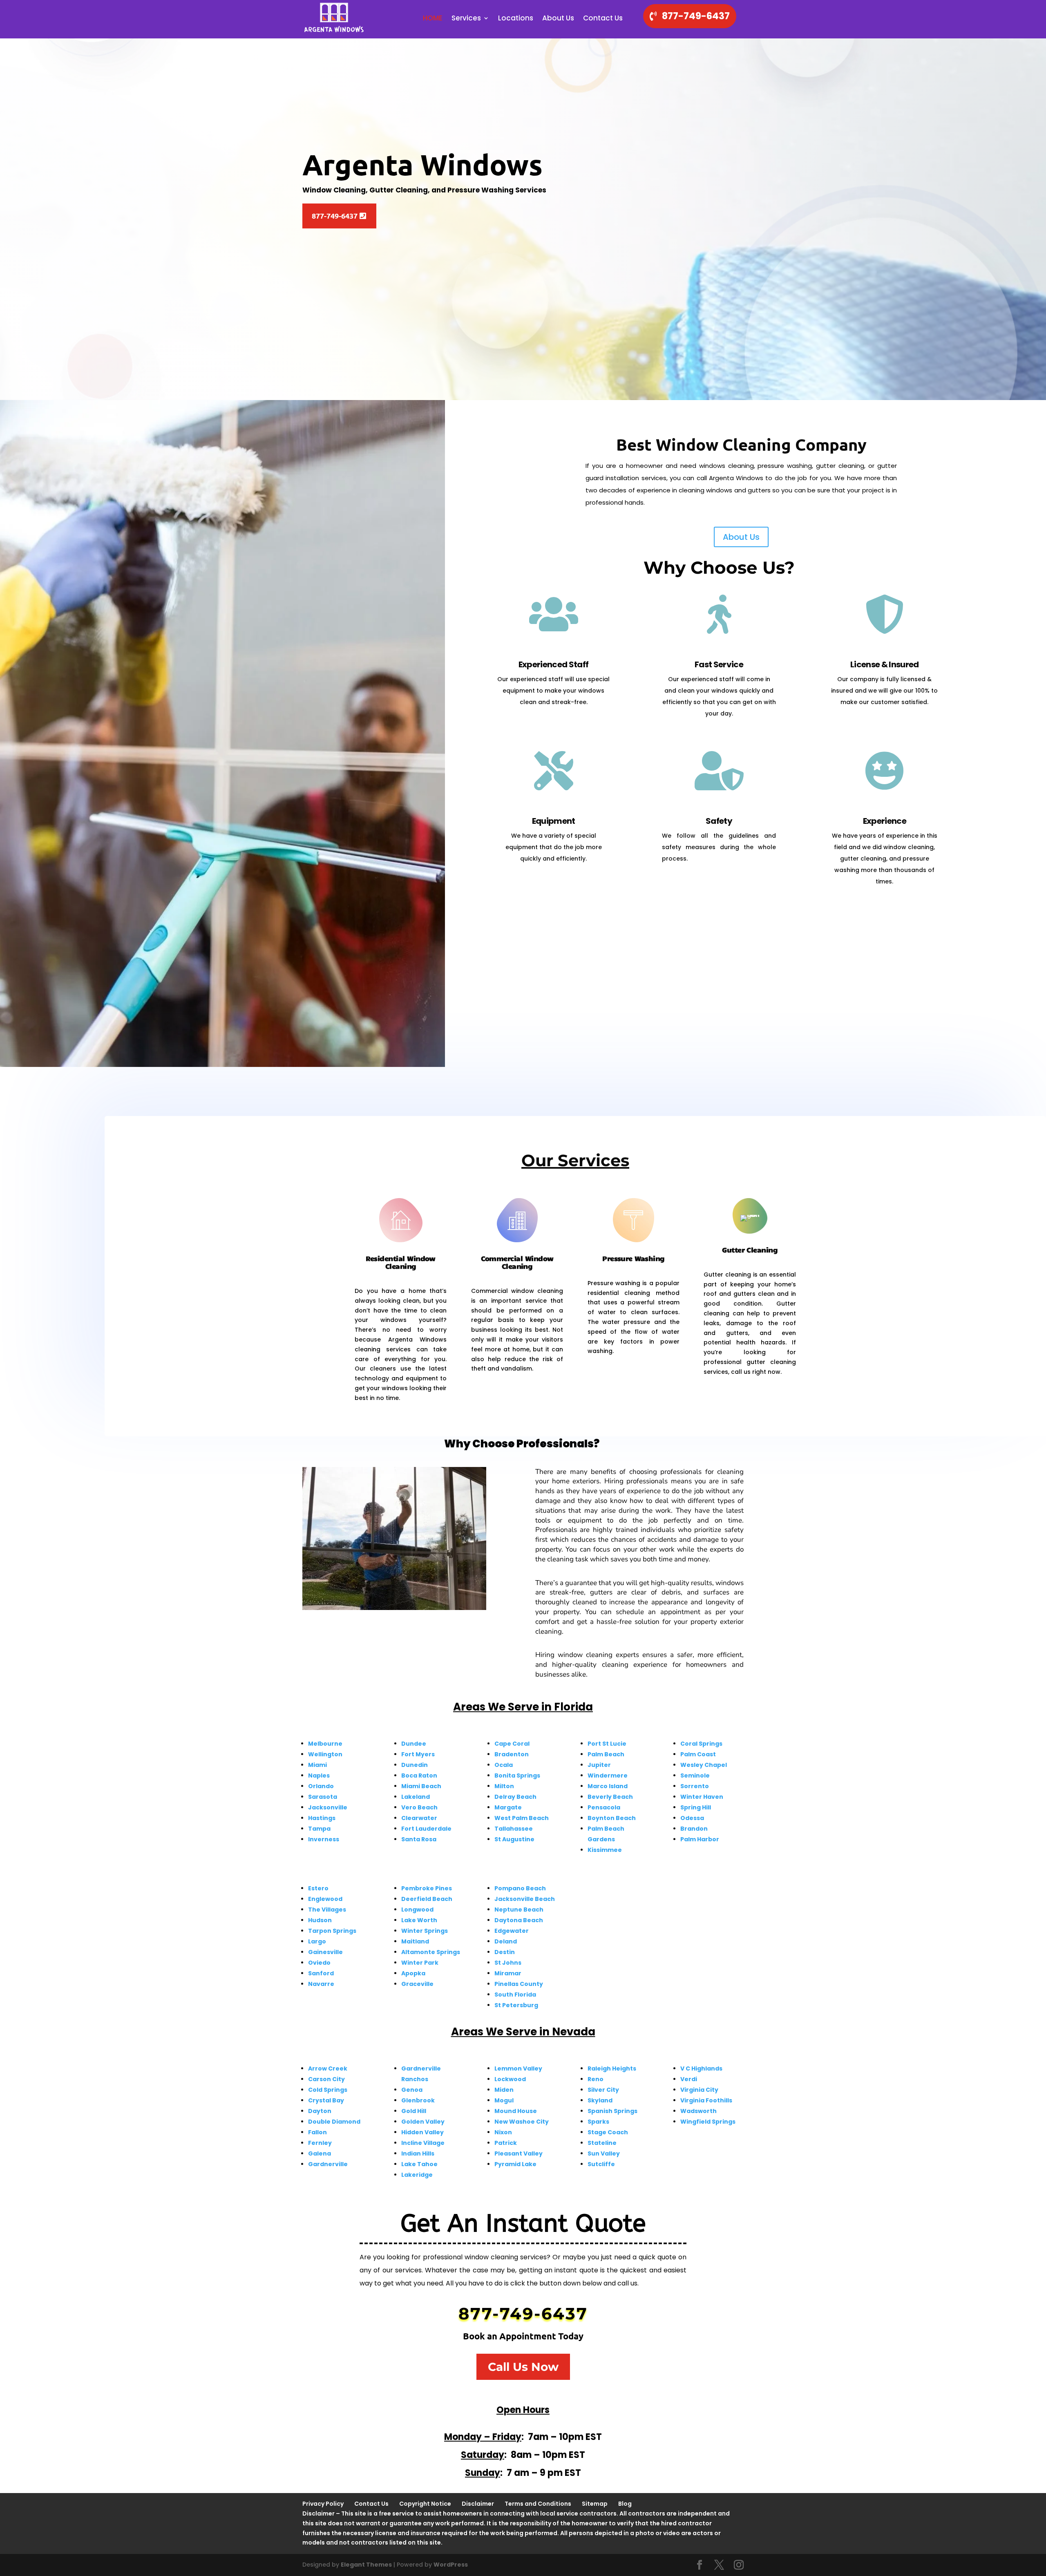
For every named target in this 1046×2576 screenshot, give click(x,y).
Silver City (603, 2090)
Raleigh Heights (612, 2068)
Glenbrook (418, 2100)
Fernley (320, 2143)
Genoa (412, 2090)
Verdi (689, 2079)
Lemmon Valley (518, 2068)
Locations (516, 19)
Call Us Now (523, 2367)
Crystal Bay (326, 2100)
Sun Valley (604, 2153)
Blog (625, 2504)
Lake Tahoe (419, 2164)
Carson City (326, 2079)
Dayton (320, 2111)
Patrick (506, 2143)
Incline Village (423, 2143)
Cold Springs (328, 2090)
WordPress (451, 2565)
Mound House (516, 2111)
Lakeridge (417, 2175)
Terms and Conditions (538, 2504)
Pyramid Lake (515, 2164)
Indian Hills (418, 2153)
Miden (504, 2090)
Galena (320, 2153)
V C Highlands (701, 2068)
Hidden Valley (422, 2132)
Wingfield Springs (708, 2122)
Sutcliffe (601, 2164)
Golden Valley (423, 2122)
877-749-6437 (696, 16)
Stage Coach (608, 2132)
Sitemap (595, 2504)
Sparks (598, 2122)
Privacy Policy (323, 2504)
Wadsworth (698, 2111)
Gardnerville (328, 2164)
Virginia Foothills (706, 2100)
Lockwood (510, 2079)
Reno (596, 2079)
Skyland (600, 2100)
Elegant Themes (366, 2565)
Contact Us (603, 19)
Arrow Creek (328, 2068)
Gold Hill (414, 2111)
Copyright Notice (425, 2504)
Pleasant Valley (519, 2153)
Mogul (504, 2100)
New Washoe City (522, 2122)
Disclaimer (478, 2504)
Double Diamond (334, 2122)
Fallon (317, 2132)
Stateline (602, 2143)
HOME (433, 19)
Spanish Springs (612, 2111)
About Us (558, 19)
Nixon (503, 2132)
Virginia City (699, 2090)
